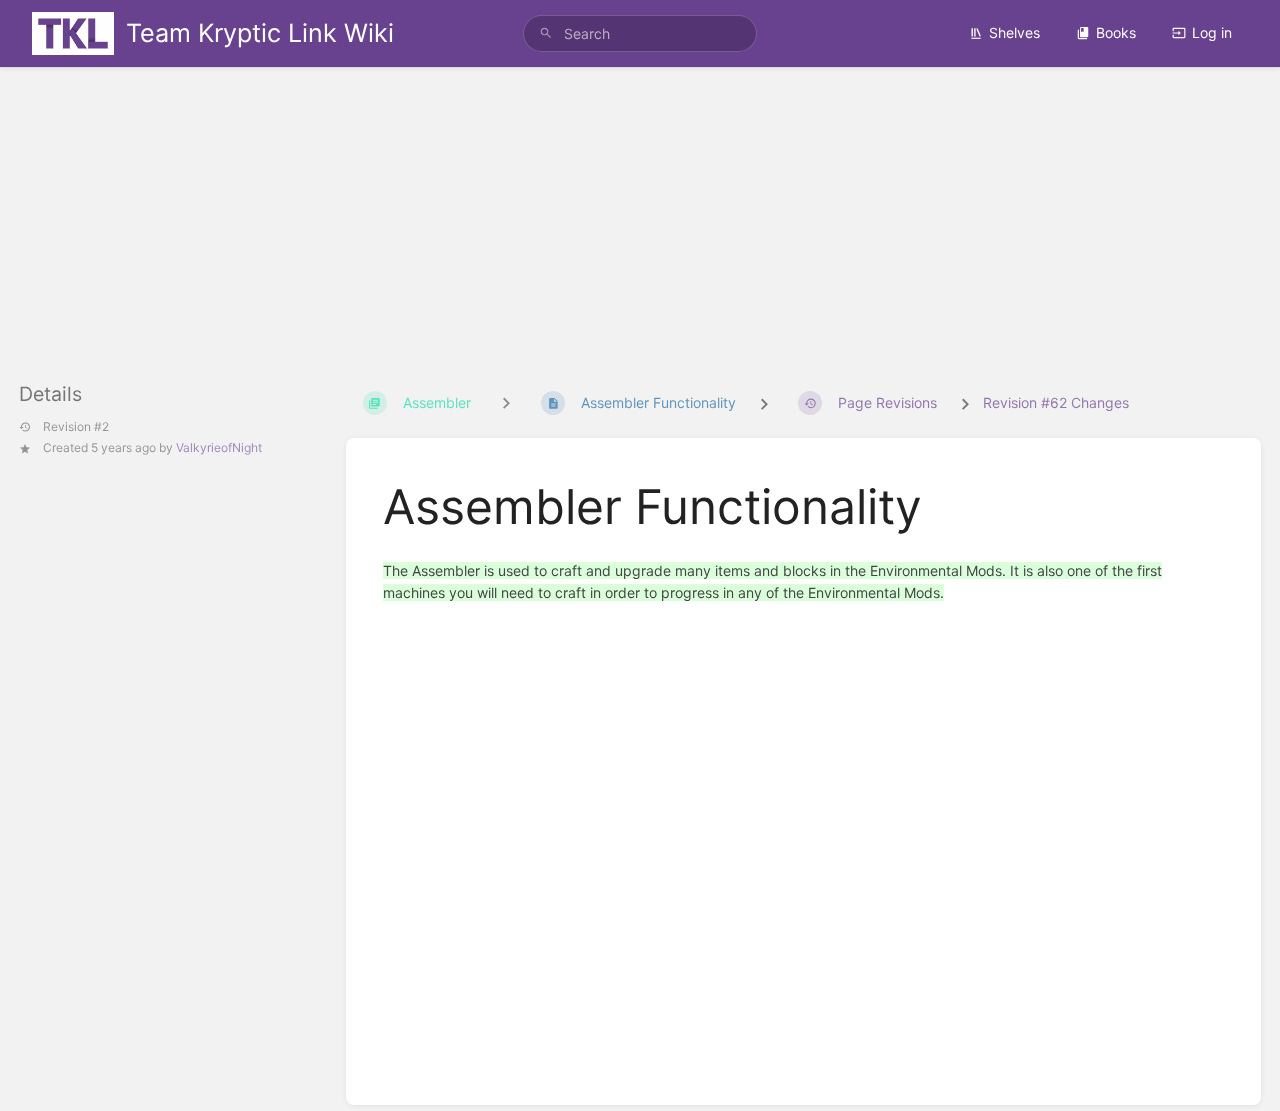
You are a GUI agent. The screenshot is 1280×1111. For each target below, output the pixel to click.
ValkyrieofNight (219, 447)
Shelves (1014, 32)
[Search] (546, 33)
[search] (640, 33)
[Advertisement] (640, 218)
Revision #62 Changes (1056, 402)
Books (1116, 32)
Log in (1212, 32)
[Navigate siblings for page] (506, 402)
